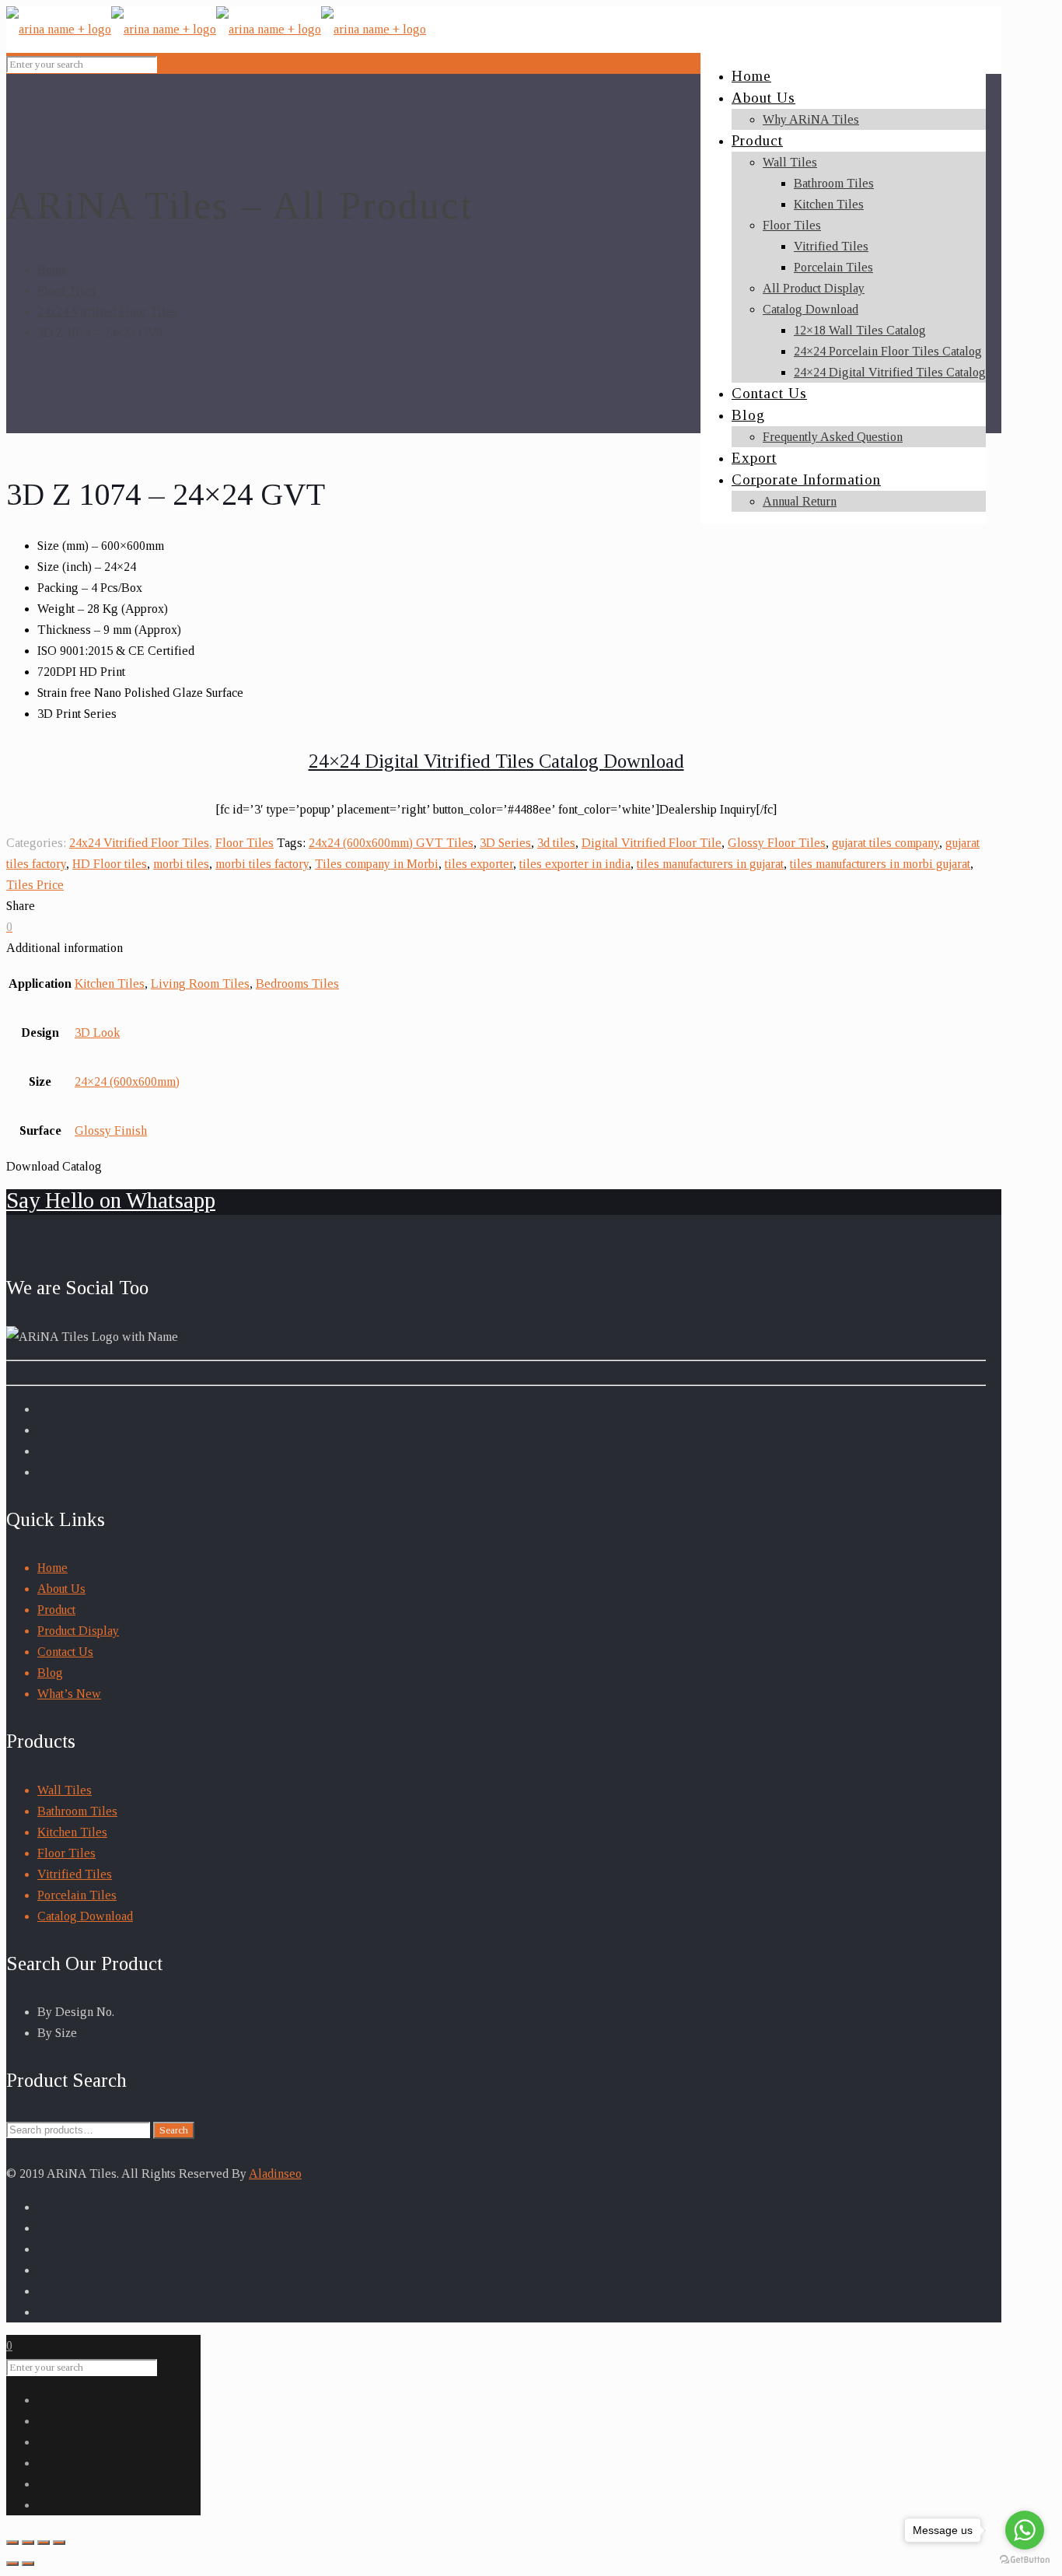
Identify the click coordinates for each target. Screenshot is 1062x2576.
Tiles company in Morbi (377, 864)
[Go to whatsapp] (1025, 2530)
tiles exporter (479, 864)
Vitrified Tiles (75, 1874)
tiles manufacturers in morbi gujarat (880, 864)
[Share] (28, 2543)
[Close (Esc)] (12, 2543)
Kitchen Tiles (110, 983)
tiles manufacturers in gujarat (710, 864)
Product (56, 1610)
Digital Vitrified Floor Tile (652, 843)
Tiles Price (35, 885)
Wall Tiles (65, 1790)
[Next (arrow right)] (28, 2564)
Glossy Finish (111, 1130)
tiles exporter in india (575, 864)
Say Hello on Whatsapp (111, 1200)
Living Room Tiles (200, 983)
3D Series (505, 843)
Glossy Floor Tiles (777, 843)
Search (174, 2130)
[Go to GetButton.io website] (1025, 2560)
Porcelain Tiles (77, 1895)
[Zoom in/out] (59, 2543)
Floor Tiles (66, 290)
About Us (61, 1589)
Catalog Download (85, 1916)
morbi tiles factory (262, 864)
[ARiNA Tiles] (216, 29)
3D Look (97, 1032)
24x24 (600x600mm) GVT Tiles (391, 843)
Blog (50, 1673)
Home (52, 269)
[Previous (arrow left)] (12, 2564)
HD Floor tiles (110, 864)
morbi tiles (181, 864)
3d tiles (556, 843)
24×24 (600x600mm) (127, 1081)
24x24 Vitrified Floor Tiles (107, 311)
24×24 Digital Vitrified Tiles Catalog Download (496, 761)
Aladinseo (275, 2173)
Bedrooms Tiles (297, 983)
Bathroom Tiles (77, 1811)
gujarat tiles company (886, 843)
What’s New (69, 1694)
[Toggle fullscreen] (44, 2543)
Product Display (78, 1631)
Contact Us (65, 1652)
